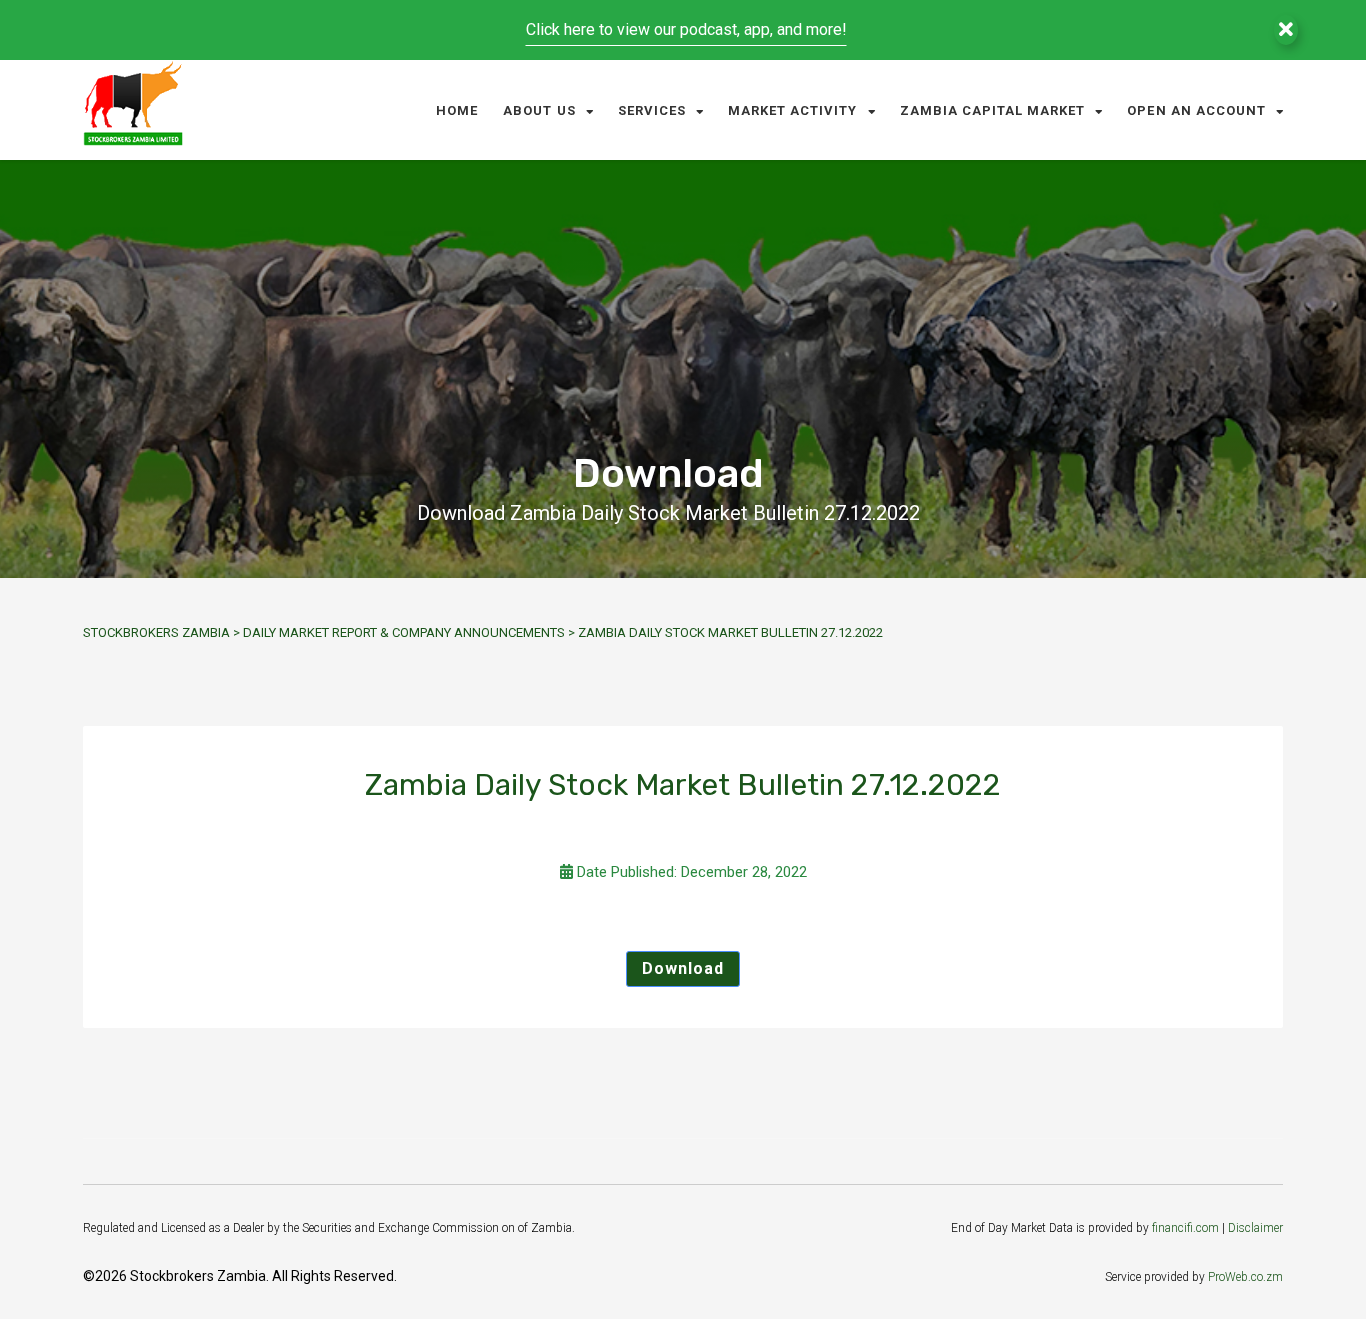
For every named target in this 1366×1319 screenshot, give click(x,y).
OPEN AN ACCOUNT (1196, 110)
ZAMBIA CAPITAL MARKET (993, 110)
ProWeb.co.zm (1245, 1277)
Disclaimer (1255, 1228)
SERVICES (652, 110)
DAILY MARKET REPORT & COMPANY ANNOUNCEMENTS (404, 632)
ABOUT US (539, 110)
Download (683, 968)
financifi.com (1185, 1228)
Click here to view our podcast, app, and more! (686, 29)
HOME (457, 110)
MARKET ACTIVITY (793, 110)
